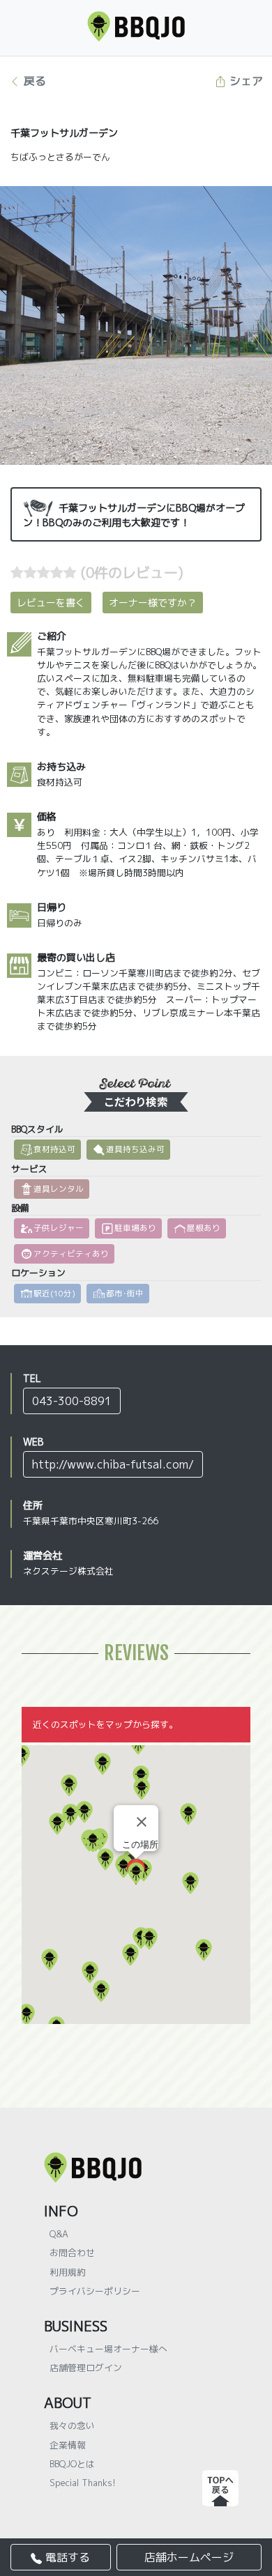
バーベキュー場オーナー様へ (108, 2349)
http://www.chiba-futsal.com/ (113, 1464)
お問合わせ (72, 2253)
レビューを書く (51, 603)
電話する (66, 2557)
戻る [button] (33, 81)
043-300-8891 (72, 1401)
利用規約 (68, 2272)
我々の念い (72, 2425)
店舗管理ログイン (86, 2368)
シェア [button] (244, 81)
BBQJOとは (72, 2464)
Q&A (59, 2234)
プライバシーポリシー (95, 2291)
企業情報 (68, 2445)
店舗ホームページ (189, 2557)
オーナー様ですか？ (153, 603)
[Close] (142, 1822)
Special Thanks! (83, 2483)
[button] (27, 2015)
